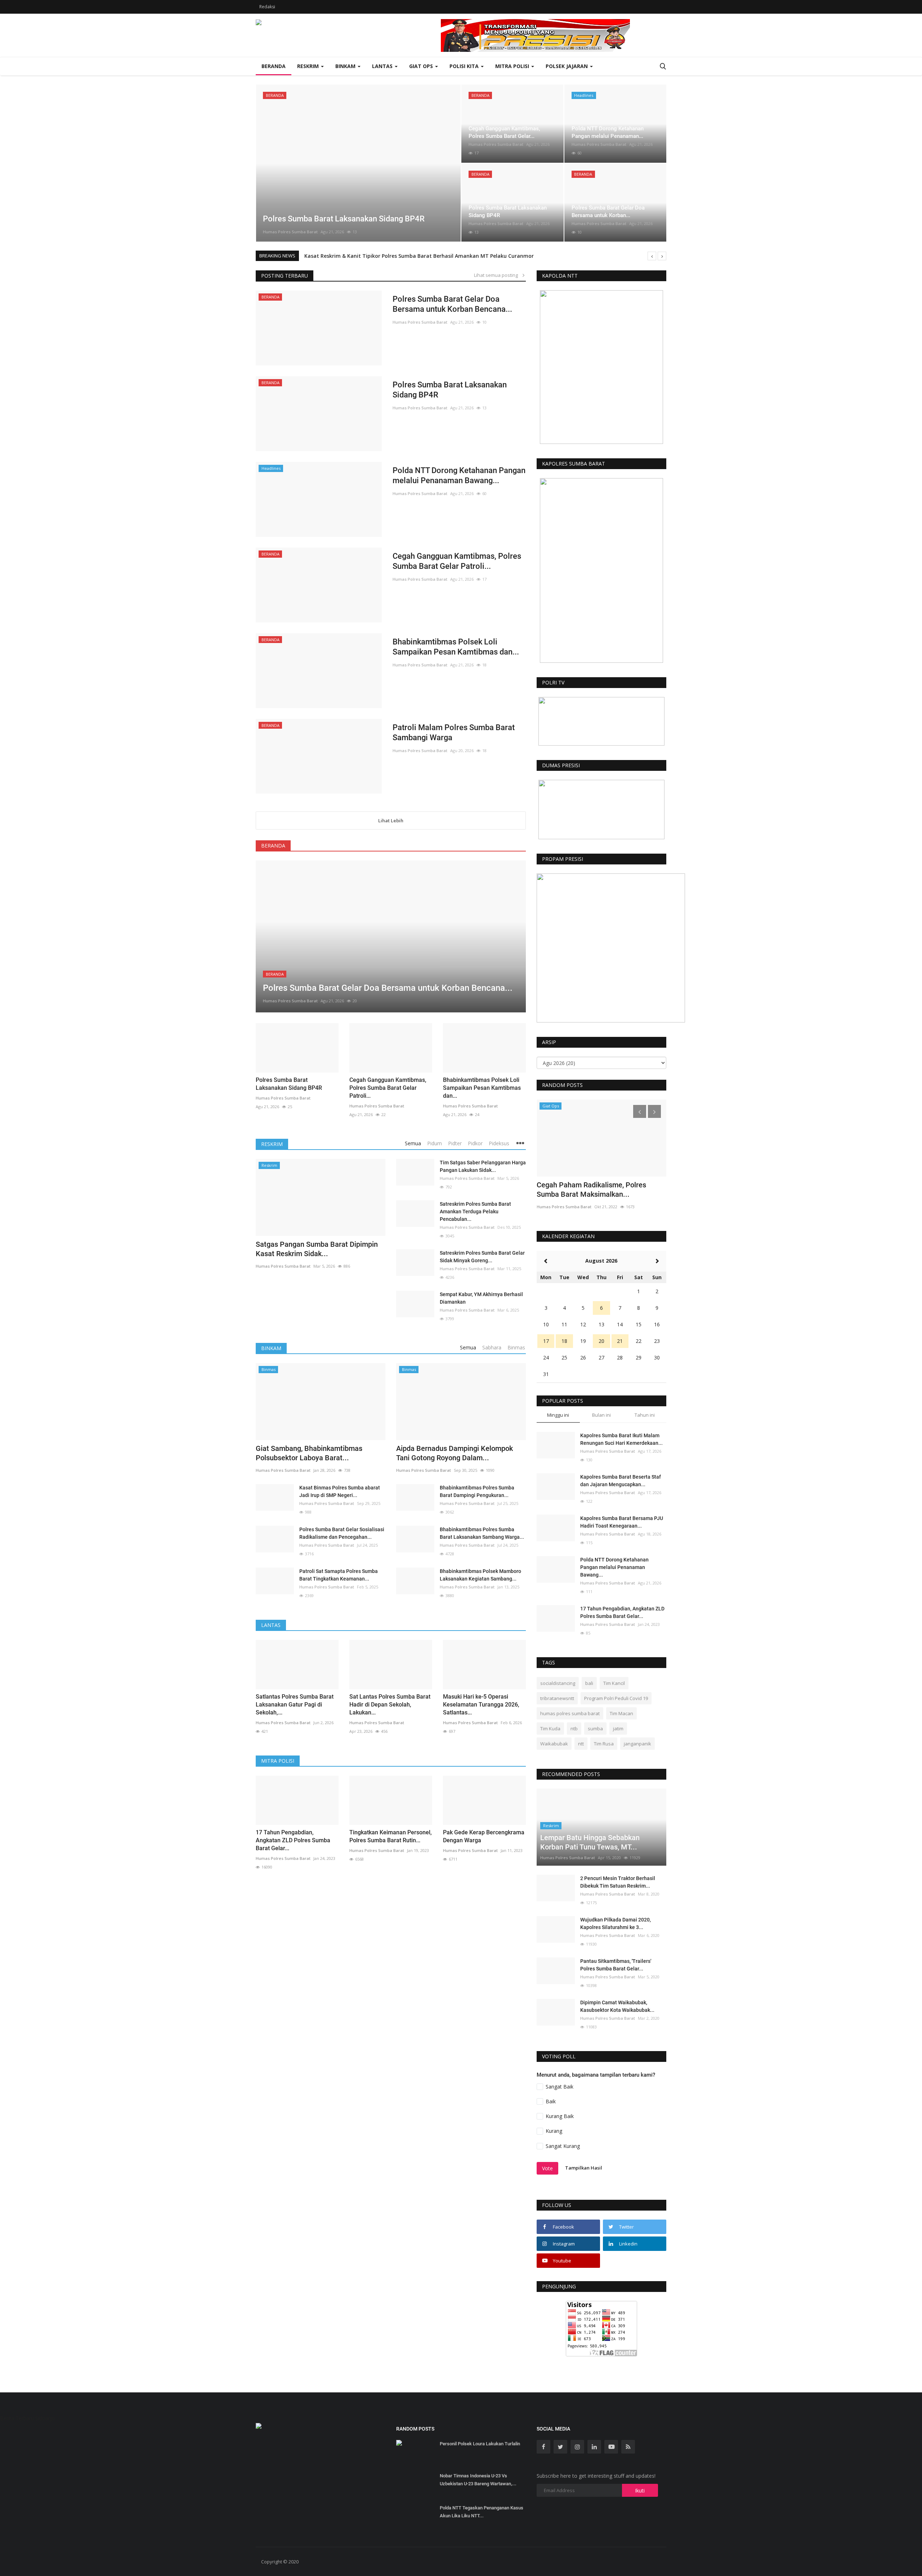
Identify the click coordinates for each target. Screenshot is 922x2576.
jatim (618, 1728)
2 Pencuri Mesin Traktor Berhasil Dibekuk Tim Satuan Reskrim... (618, 1882)
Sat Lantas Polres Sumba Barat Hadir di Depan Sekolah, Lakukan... (390, 1705)
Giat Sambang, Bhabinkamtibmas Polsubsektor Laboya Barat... (309, 1453)
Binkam (271, 1348)
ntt (581, 1744)
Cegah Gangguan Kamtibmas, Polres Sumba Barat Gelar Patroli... (457, 561)
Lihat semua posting (498, 275)
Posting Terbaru (285, 276)
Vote (547, 2168)
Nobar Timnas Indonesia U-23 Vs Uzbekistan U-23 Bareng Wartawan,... (478, 2480)
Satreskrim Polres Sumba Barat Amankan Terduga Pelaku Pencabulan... (475, 1211)
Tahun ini (645, 1415)
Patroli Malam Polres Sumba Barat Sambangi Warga (454, 732)
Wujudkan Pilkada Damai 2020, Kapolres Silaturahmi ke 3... (616, 1923)
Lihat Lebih (391, 821)
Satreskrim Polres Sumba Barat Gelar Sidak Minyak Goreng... (482, 1257)
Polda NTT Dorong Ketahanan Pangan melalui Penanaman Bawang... (459, 475)
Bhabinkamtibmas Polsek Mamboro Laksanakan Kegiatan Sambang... (480, 1575)
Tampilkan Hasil (584, 2168)
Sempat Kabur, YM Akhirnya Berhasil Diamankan (481, 1298)
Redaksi (267, 7)
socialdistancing (558, 1683)
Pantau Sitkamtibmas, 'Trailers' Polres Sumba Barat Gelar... (616, 1965)
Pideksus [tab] (499, 1143)
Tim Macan (621, 1713)
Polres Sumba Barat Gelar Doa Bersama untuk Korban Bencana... (452, 304)
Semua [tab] (413, 1143)
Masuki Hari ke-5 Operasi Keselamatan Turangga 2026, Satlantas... (481, 1705)
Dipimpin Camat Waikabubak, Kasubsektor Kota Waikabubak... (617, 2006)
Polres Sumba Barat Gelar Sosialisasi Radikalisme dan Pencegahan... (342, 1533)
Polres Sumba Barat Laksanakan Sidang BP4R (450, 390)
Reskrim (272, 1144)
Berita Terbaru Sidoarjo (27, 2418)
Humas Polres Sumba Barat (290, 232)
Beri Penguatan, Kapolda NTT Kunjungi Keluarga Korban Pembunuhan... (599, 1190)
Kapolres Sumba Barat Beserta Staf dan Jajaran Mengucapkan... (621, 1481)
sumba (595, 1728)
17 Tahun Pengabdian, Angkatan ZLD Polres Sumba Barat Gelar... (293, 1840)
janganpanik (637, 1744)
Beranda (274, 66)
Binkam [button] (346, 66)
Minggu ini (558, 1415)
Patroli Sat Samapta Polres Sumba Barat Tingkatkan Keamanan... (339, 1575)
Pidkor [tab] (475, 1143)
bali (589, 1683)
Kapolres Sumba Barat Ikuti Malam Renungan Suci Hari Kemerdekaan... (621, 1439)
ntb (574, 1728)
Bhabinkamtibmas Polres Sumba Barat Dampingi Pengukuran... (477, 1491)
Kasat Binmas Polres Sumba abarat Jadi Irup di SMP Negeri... (340, 1491)
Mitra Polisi (278, 1761)
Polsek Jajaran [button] (567, 66)
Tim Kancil (614, 1683)
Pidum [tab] (435, 1143)
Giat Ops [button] (422, 66)
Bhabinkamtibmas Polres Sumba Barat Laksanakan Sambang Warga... (482, 1533)
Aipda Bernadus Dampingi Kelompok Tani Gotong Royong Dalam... (455, 1453)
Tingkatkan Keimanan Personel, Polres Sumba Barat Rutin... (391, 1836)
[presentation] (263, 163)
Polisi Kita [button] (465, 66)
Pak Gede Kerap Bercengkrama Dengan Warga (484, 1836)
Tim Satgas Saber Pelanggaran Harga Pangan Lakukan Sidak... (483, 1166)
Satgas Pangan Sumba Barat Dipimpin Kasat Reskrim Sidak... (317, 1249)
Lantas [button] (383, 66)
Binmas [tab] (516, 1347)
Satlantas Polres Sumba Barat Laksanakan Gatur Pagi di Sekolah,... (295, 1705)
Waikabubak (554, 1744)
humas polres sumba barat (570, 1713)
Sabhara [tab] (492, 1347)
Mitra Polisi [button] (513, 66)
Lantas (271, 1625)
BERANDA (273, 846)
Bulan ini (601, 1415)
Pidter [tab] (455, 1143)
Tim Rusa (604, 1744)
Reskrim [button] (309, 66)
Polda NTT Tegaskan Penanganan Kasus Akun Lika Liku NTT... (482, 2512)
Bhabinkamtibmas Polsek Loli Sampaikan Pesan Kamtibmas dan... (456, 647)
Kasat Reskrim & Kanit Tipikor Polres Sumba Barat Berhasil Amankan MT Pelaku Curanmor (419, 256)
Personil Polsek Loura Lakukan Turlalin (480, 2444)
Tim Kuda (550, 1728)
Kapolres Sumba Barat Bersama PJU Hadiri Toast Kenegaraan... (622, 1522)
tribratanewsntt (557, 1698)
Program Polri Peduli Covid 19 (616, 1698)
